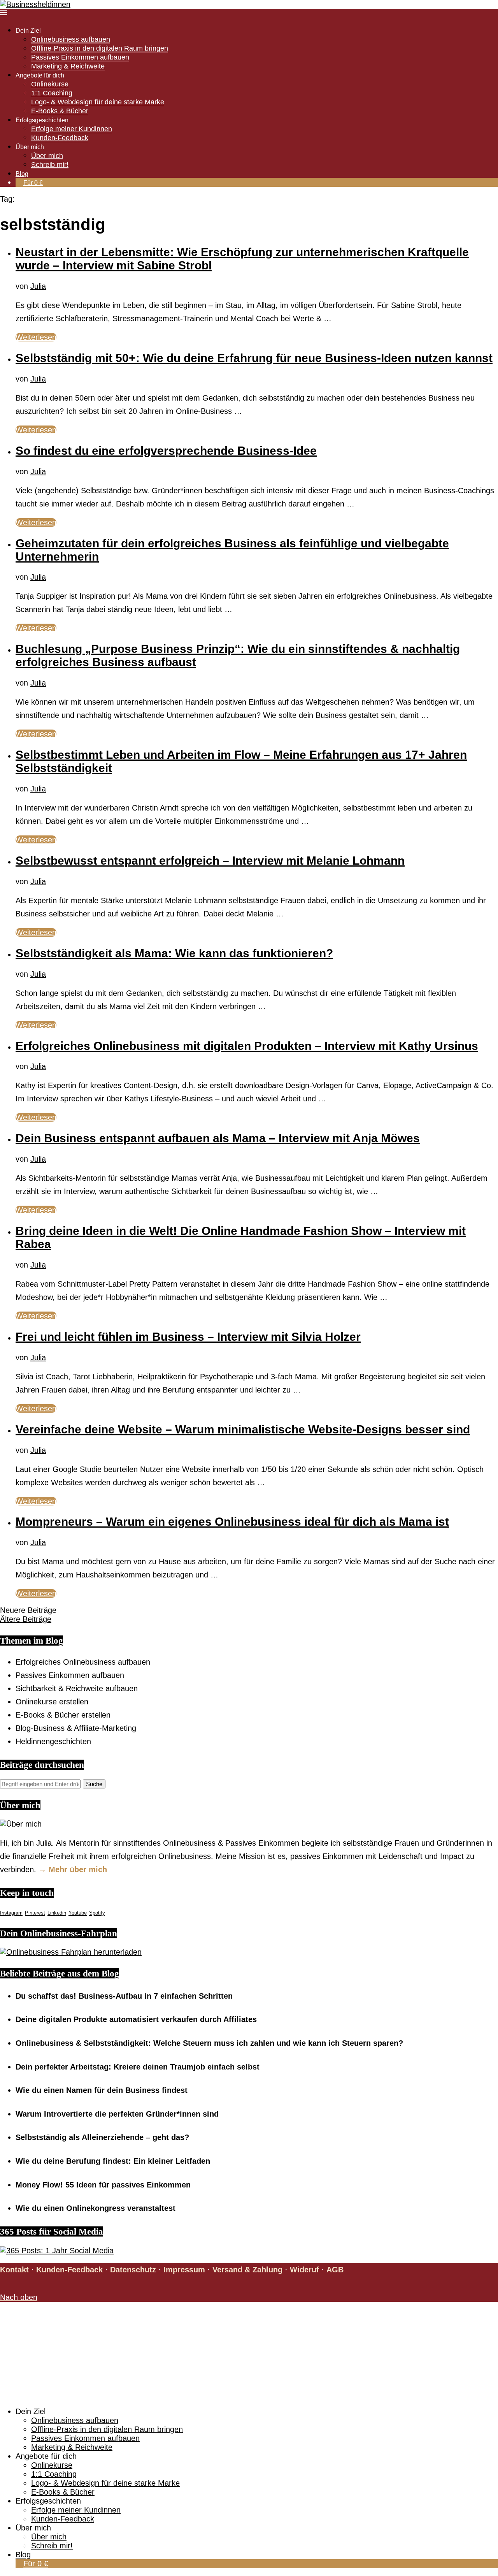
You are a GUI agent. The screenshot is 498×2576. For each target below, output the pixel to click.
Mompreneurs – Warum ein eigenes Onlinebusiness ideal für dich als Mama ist (232, 1522)
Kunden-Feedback (60, 138)
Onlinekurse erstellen (52, 1702)
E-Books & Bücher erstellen (63, 1715)
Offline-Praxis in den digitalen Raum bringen (100, 48)
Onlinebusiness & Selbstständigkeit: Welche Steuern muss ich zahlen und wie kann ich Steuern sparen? (209, 2043)
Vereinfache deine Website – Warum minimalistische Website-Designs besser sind (243, 1429)
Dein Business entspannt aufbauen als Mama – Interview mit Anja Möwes (218, 1138)
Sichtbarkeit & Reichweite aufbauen (77, 1688)
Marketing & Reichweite (68, 66)
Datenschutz (133, 2270)
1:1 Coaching (52, 93)
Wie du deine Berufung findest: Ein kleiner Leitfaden (113, 2161)
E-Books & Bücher (60, 111)
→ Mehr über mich (73, 1869)
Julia (38, 286)
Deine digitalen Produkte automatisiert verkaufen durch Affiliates (136, 2019)
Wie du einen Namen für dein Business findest (102, 2090)
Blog (22, 174)
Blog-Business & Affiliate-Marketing (76, 1728)
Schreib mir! (50, 165)
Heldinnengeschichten (53, 1741)
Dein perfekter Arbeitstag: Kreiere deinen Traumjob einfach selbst (138, 2067)
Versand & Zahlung (247, 2270)
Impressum (184, 2270)
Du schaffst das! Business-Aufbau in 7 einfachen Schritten (124, 1996)
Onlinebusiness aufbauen (71, 39)
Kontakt (14, 2270)
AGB (335, 2270)
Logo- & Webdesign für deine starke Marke (98, 102)
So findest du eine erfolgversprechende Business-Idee (166, 451)
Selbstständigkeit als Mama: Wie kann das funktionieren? (174, 953)
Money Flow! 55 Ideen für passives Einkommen (103, 2185)
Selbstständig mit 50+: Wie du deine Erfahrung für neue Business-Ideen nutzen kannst (254, 358)
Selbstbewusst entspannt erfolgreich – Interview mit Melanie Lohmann (210, 861)
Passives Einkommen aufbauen (80, 57)
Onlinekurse (50, 84)
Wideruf (304, 2270)
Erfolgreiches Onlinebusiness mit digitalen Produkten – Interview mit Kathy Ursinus (247, 1046)
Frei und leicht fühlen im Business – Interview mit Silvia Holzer (188, 1337)
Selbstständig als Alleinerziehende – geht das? (102, 2137)
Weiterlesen (36, 337)
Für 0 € (33, 183)
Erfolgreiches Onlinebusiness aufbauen (83, 1662)
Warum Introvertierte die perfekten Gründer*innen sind (117, 2114)
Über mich (47, 156)
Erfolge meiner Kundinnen (72, 129)
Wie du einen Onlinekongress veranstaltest (96, 2208)
